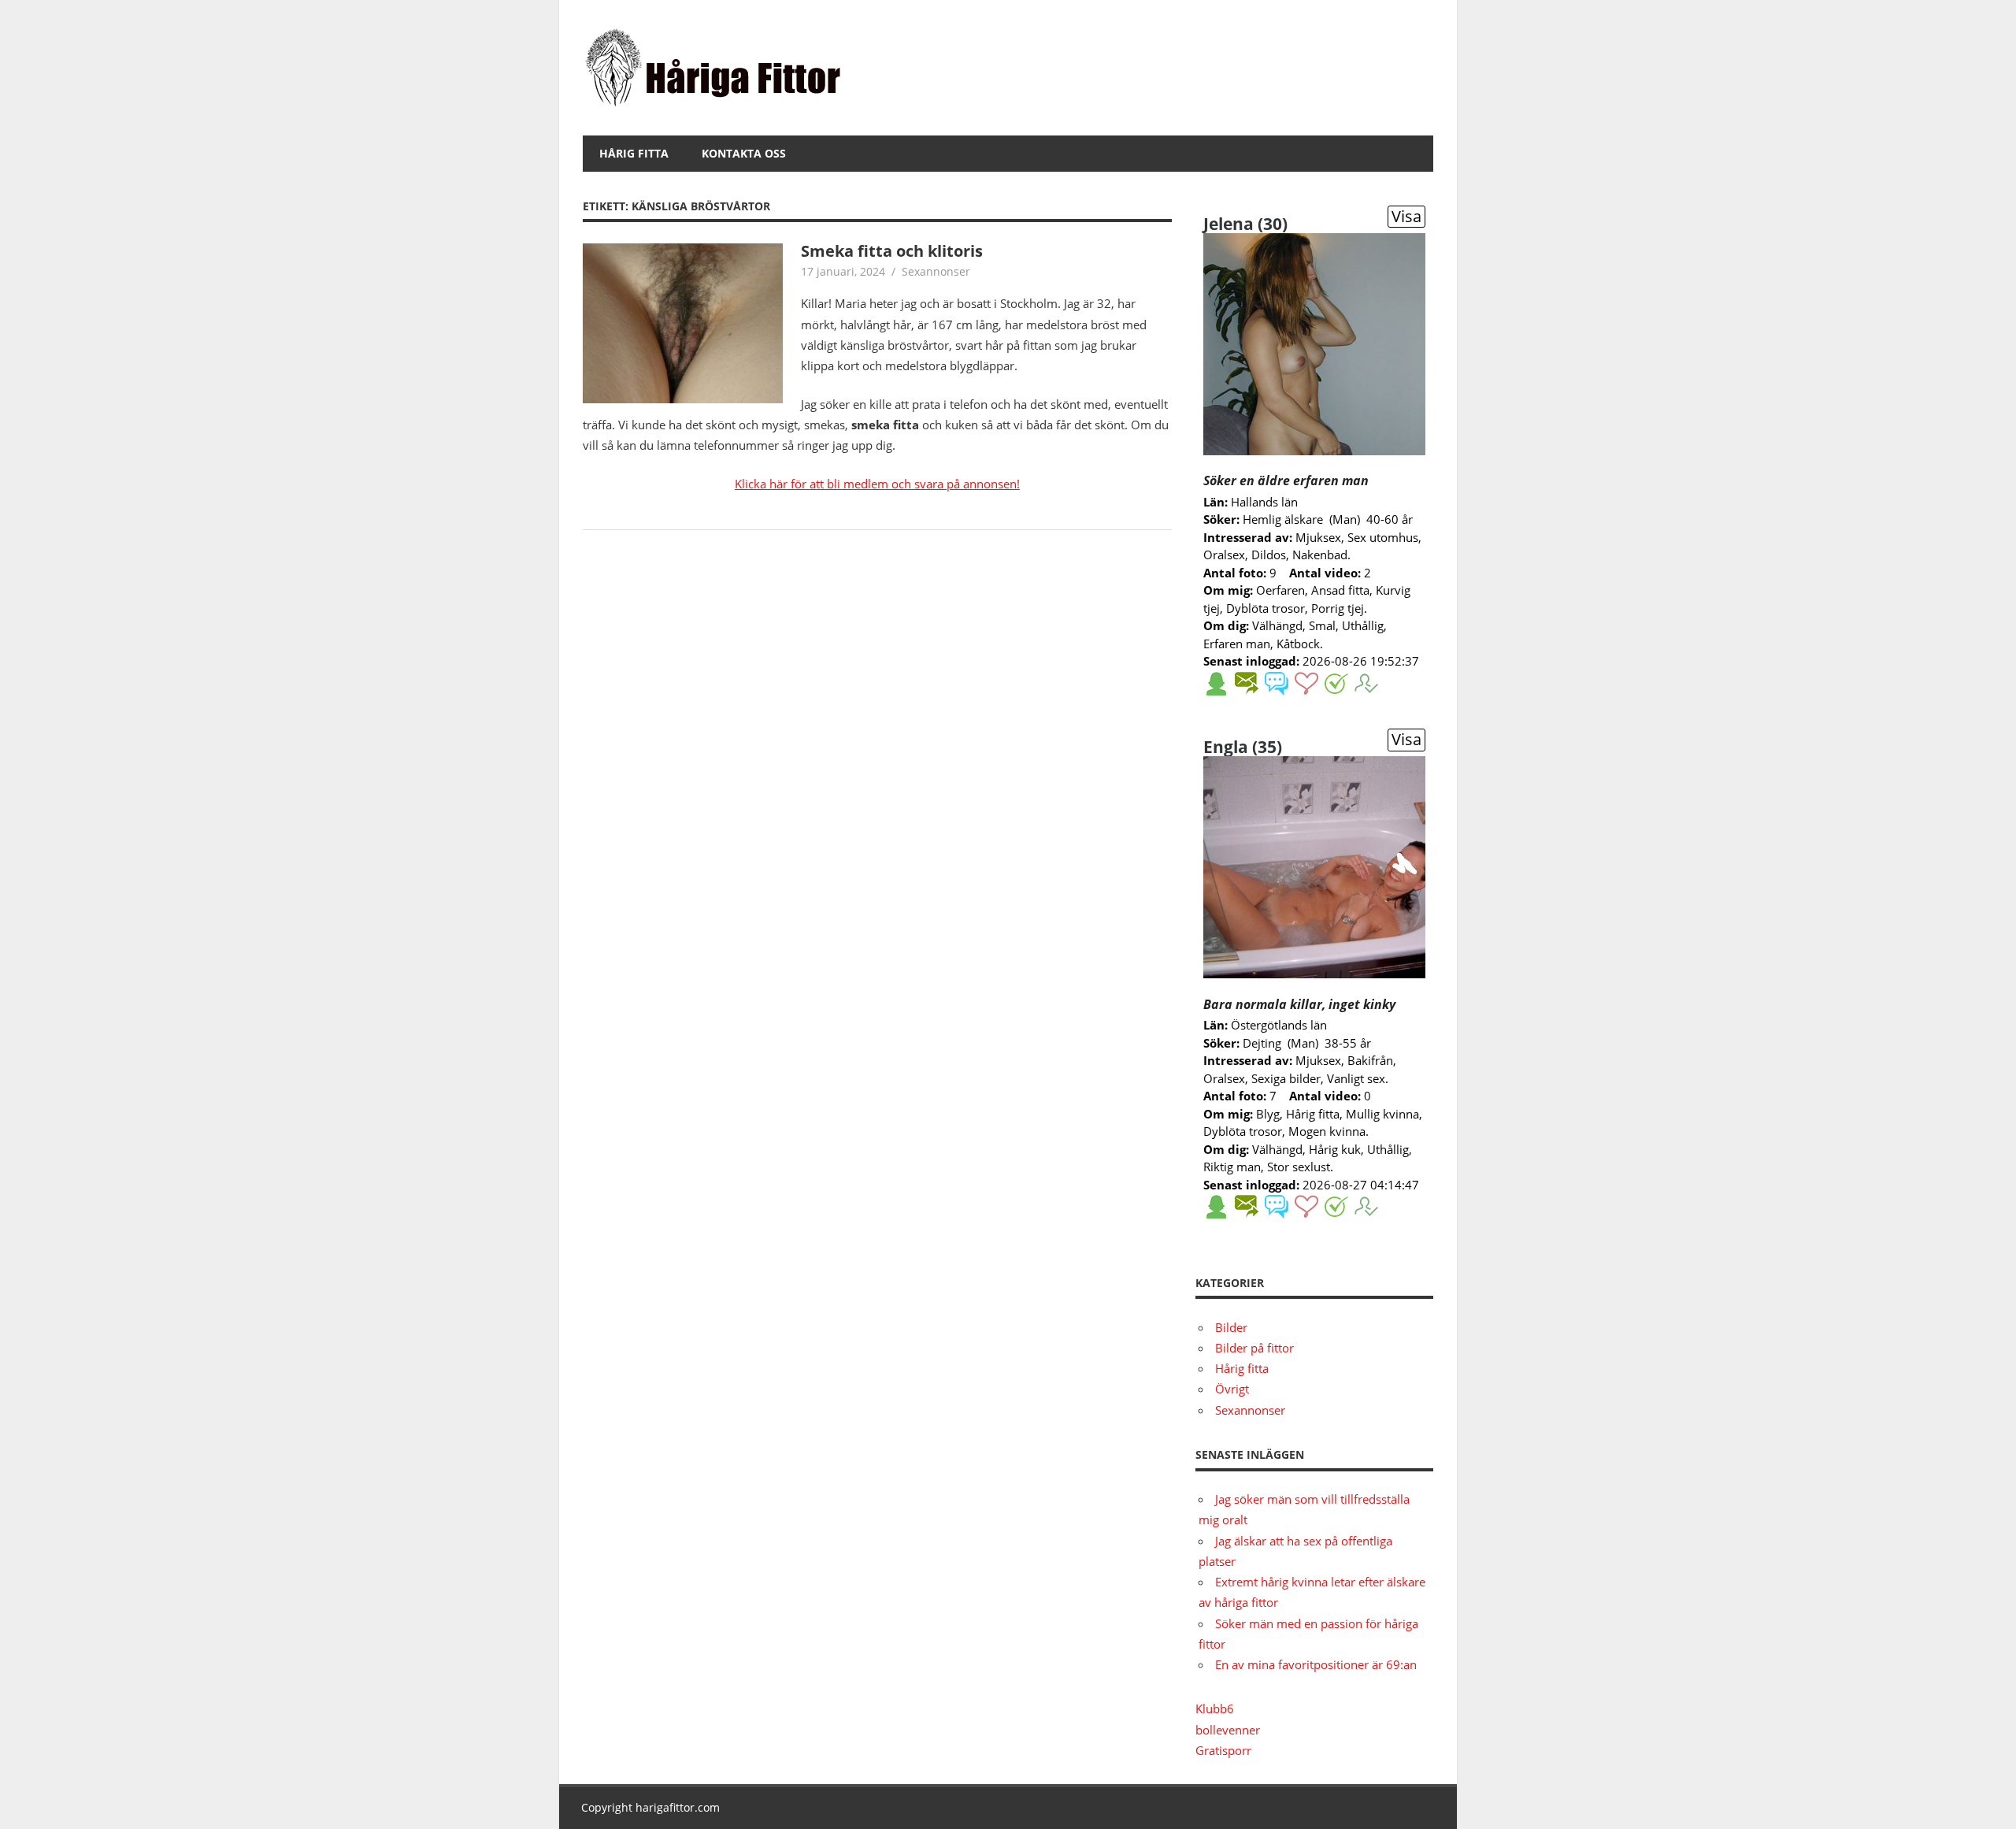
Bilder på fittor (1254, 1348)
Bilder (1231, 1327)
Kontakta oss (744, 153)
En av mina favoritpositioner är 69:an (1316, 1664)
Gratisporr (1223, 1750)
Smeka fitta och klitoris (892, 251)
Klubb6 (1215, 1708)
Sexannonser (936, 271)
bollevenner (1228, 1730)
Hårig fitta (634, 153)
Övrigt (1232, 1389)
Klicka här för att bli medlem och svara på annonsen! (877, 484)
